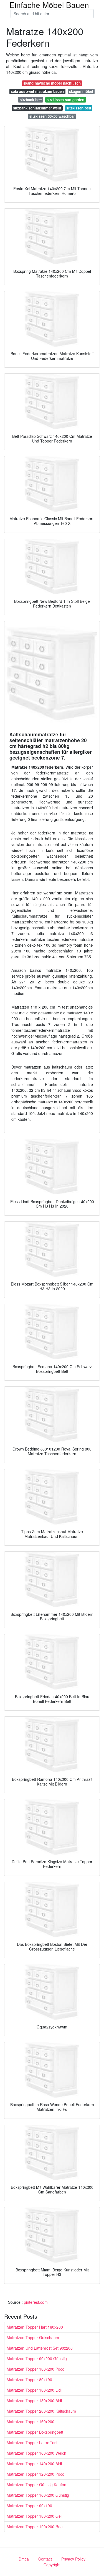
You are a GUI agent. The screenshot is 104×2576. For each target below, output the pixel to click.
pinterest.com (36, 2302)
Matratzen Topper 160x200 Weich (36, 2453)
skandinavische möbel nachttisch (52, 83)
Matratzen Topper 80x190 (29, 2379)
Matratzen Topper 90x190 (29, 2506)
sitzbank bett (31, 100)
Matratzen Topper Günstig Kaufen (36, 2485)
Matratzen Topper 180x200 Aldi (34, 2400)
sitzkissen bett (79, 108)
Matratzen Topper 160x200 (31, 2421)
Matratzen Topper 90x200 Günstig (37, 2358)
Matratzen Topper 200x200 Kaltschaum (41, 2411)
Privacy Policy (73, 2559)
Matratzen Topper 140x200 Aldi (34, 2464)
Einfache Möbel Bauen (49, 5)
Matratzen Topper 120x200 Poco (35, 2474)
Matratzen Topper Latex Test (32, 2443)
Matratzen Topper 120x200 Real (35, 2527)
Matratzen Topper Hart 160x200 (35, 2327)
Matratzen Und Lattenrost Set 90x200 (40, 2348)
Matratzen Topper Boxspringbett (35, 2432)
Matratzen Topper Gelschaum (33, 2337)
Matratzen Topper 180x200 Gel (34, 2516)
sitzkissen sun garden (65, 100)
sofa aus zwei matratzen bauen (37, 91)
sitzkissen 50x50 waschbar (52, 116)
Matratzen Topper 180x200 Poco (35, 2369)
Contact (45, 2559)
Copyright (52, 2565)
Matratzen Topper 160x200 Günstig (38, 2495)
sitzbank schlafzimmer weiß (37, 108)
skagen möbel (81, 91)
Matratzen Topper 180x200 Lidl (34, 2390)
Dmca (24, 2559)
